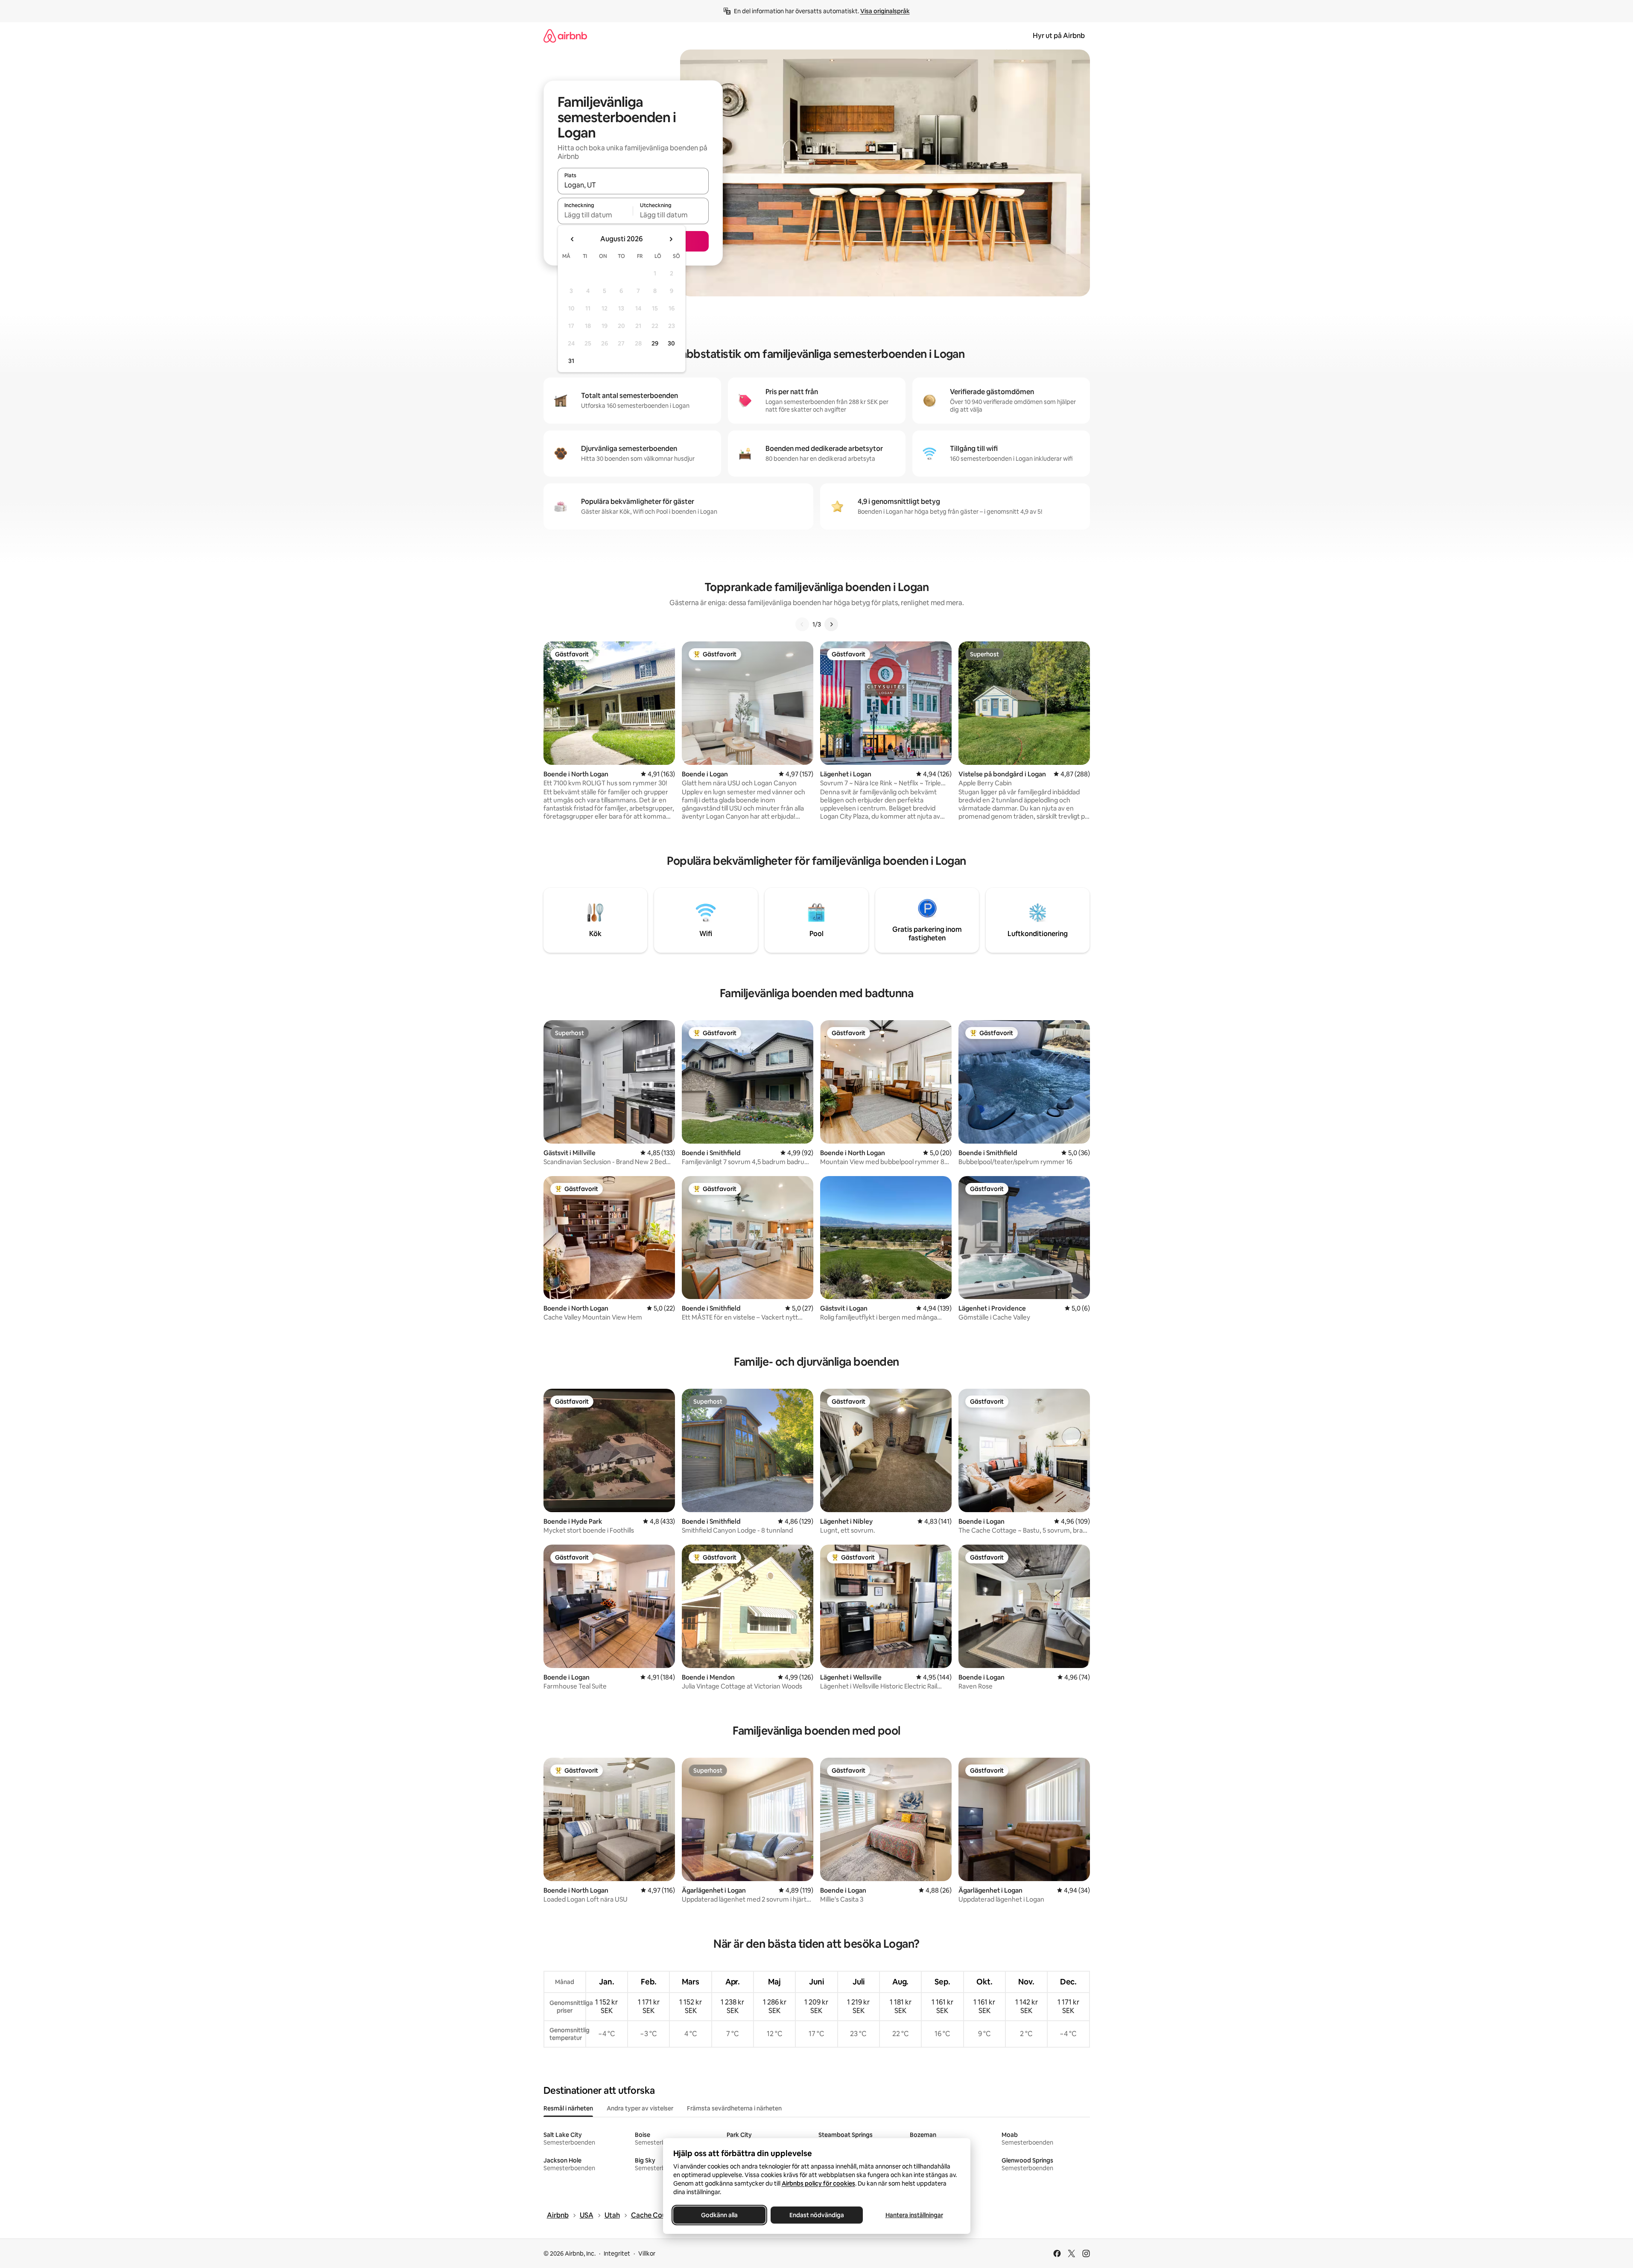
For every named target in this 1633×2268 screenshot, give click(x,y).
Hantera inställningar (914, 2215)
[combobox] (633, 185)
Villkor (647, 2253)
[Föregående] (802, 624)
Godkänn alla (719, 2215)
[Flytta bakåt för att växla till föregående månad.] (573, 239)
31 (571, 361)
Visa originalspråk (885, 11)
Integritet (617, 2253)
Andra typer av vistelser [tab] (640, 2108)
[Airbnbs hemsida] (565, 36)
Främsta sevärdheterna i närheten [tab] (734, 2108)
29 (655, 343)
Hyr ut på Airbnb (1059, 36)
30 (671, 343)
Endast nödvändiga (817, 2215)
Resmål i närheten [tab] (568, 2108)
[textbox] (595, 215)
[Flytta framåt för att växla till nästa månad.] (671, 239)
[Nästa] (831, 624)
